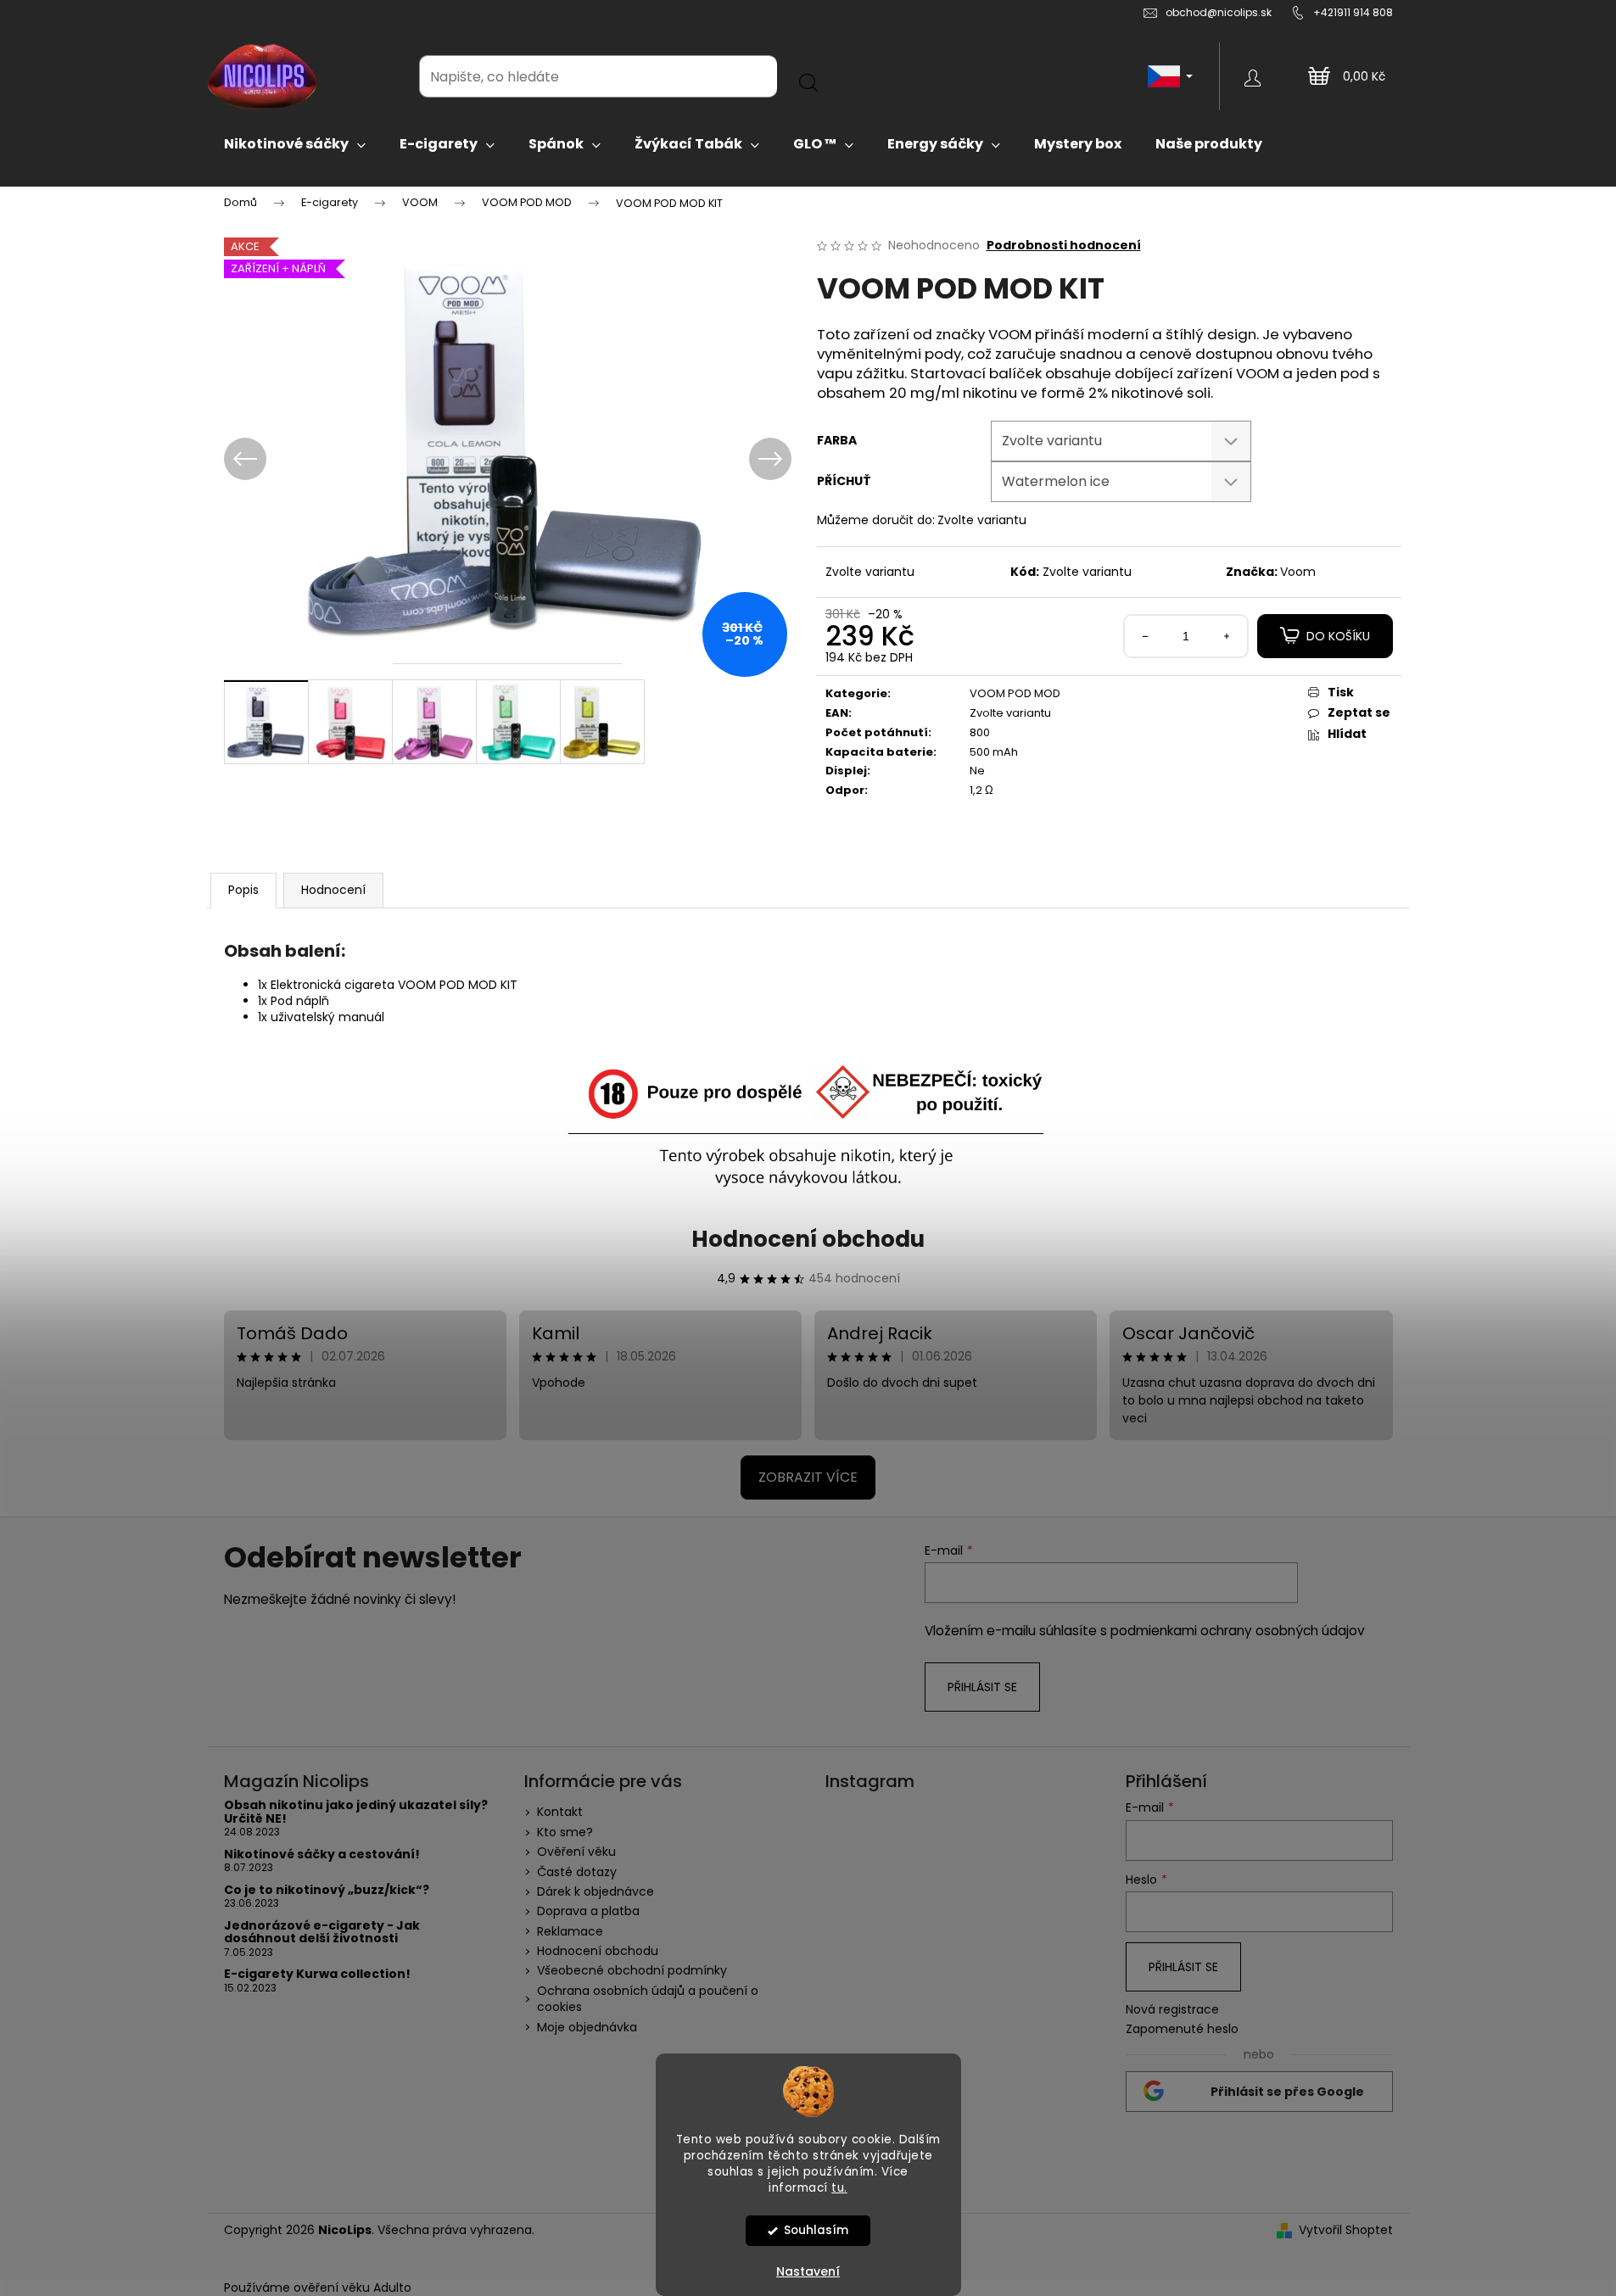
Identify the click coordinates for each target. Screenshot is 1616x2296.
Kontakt (560, 1812)
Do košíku (1338, 636)
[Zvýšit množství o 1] (1227, 636)
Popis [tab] (243, 890)
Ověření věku (576, 1852)
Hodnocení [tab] (333, 890)
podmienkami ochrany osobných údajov (1238, 1631)
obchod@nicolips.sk (1219, 12)
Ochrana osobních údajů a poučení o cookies (648, 1999)
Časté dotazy (577, 1872)
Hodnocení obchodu (808, 1239)
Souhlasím (816, 2230)
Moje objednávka (587, 2027)
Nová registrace (1172, 2010)
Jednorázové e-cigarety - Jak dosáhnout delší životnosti (322, 1933)
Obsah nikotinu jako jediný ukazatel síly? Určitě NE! (356, 1812)
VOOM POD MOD (1015, 693)
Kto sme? (565, 1832)
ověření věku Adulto (352, 2288)
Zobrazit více (808, 1477)
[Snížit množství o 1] (1145, 636)
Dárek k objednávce (596, 1891)
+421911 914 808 (1353, 12)
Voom (1298, 572)
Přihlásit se (982, 1687)
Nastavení (808, 2271)
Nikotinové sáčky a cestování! (322, 1855)
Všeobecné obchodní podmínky (632, 1970)
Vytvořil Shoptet (1346, 2230)
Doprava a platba (588, 1911)
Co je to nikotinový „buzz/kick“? (327, 1890)
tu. (839, 2187)
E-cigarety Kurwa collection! (317, 1974)
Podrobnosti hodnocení (1064, 246)
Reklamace (570, 1931)
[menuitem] (295, 144)
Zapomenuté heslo (1182, 2029)
